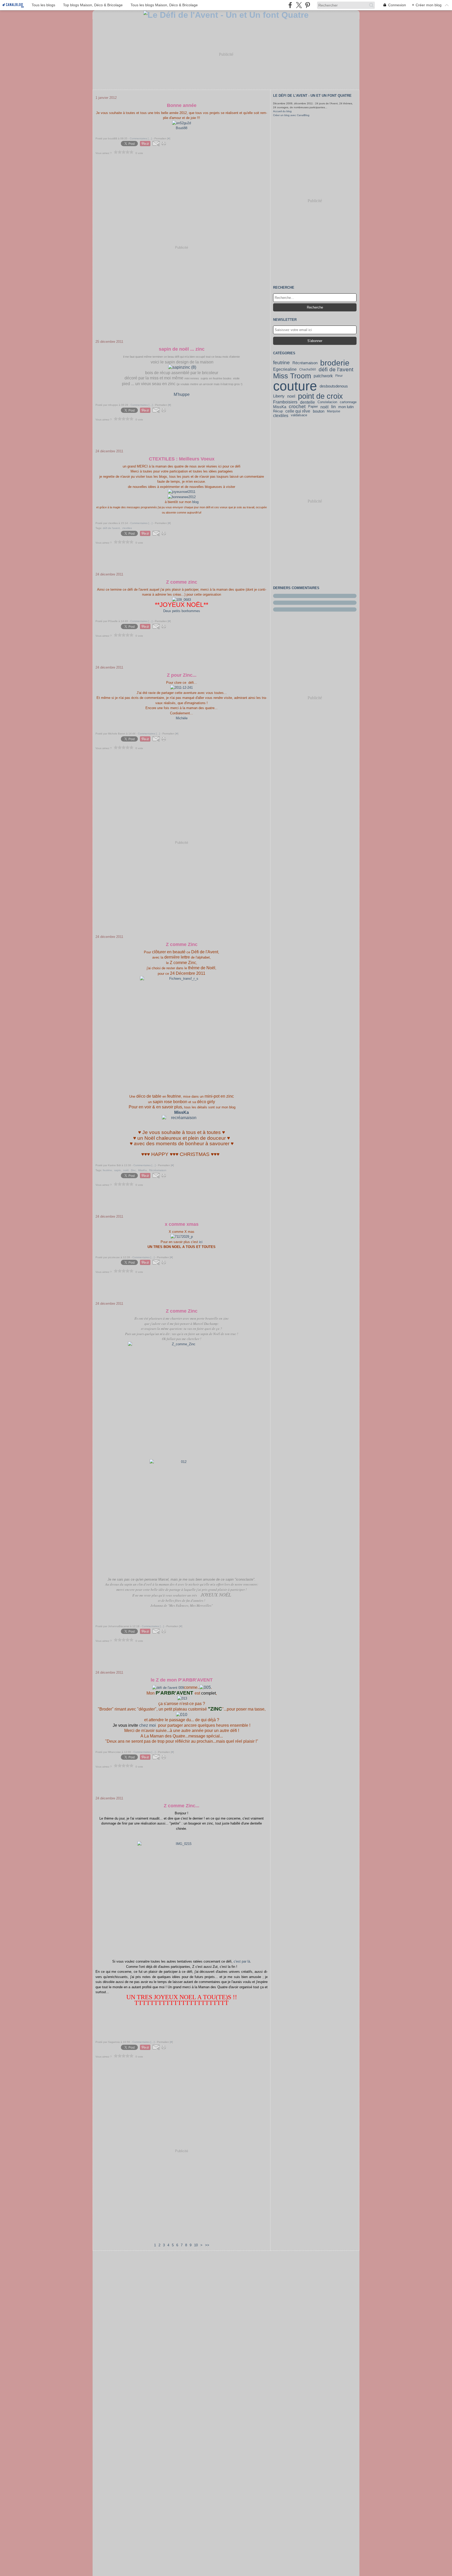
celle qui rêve (298, 411)
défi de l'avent (336, 370)
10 (196, 2245)
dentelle (307, 402)
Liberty (279, 396)
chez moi (148, 1725)
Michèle (182, 718)
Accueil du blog (282, 111)
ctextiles (281, 415)
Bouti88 (182, 128)
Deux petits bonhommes (182, 611)
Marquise (334, 411)
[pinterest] (307, 5)
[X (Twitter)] (299, 5)
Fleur (339, 376)
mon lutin (346, 407)
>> (207, 2245)
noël (324, 407)
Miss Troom (292, 376)
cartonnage (348, 402)
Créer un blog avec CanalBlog (291, 115)
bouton (319, 411)
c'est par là (242, 1961)
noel (291, 396)
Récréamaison (305, 363)
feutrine (281, 363)
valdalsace (299, 415)
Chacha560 (308, 369)
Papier (313, 407)
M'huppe (182, 394)
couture (295, 386)
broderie (335, 363)
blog (195, 502)
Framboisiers (285, 402)
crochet (297, 407)
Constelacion (327, 402)
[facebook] (290, 5)
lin (333, 407)
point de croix (320, 396)
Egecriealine (285, 369)
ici (201, 1242)
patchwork (323, 376)
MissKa (280, 407)
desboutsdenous (334, 386)
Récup (278, 411)
